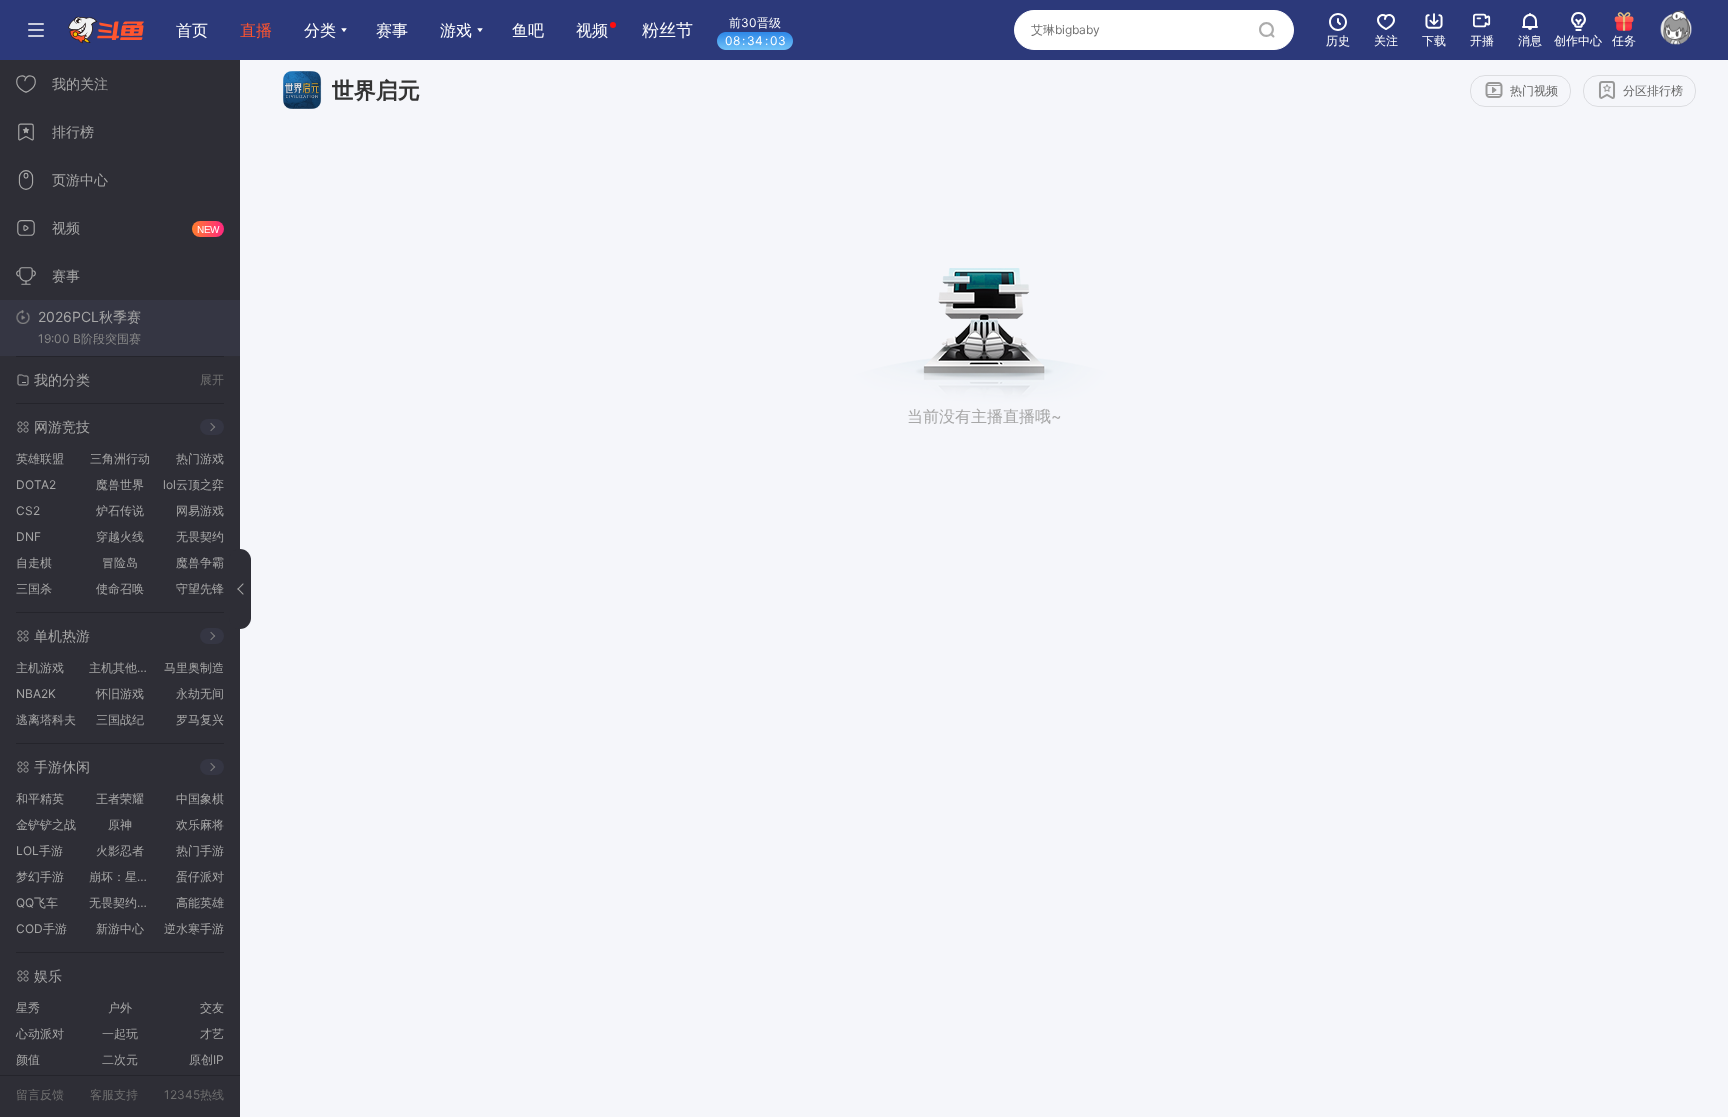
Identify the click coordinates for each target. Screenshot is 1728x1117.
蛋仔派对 (200, 876)
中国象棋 (200, 798)
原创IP (206, 1059)
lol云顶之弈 (193, 484)
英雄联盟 (40, 458)
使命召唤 (120, 588)
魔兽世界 (120, 484)
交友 (212, 1007)
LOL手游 (39, 850)
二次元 (120, 1059)
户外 (120, 1007)
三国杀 (34, 588)
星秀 (28, 1007)
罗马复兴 (200, 719)
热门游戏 (200, 458)
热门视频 (1534, 90)
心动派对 (40, 1033)
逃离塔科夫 (46, 719)
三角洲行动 (120, 458)
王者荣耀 (120, 798)
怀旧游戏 (120, 693)
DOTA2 (36, 484)
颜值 (28, 1059)
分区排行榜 (1653, 90)
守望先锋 (200, 588)
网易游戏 (200, 510)
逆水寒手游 (194, 928)
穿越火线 (120, 536)
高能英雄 (200, 902)
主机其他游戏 (122, 667)
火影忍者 (120, 850)
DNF (28, 536)
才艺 (212, 1033)
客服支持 (114, 1094)
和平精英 (40, 798)
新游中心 (120, 928)
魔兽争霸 (200, 562)
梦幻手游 (40, 876)
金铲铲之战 (46, 824)
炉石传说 (120, 510)
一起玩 (120, 1033)
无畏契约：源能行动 (122, 902)
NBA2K (36, 693)
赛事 (392, 30)
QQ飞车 (37, 902)
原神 (120, 824)
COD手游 (41, 928)
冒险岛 (120, 562)
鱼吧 (528, 30)
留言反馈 (40, 1094)
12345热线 (194, 1094)
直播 (256, 30)
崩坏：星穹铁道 (122, 876)
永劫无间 (200, 693)
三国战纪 (120, 719)
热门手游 (200, 850)
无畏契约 (200, 536)
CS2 (28, 510)
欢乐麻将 (200, 824)
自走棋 (34, 562)
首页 (192, 30)
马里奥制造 (194, 667)
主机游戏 (40, 667)
